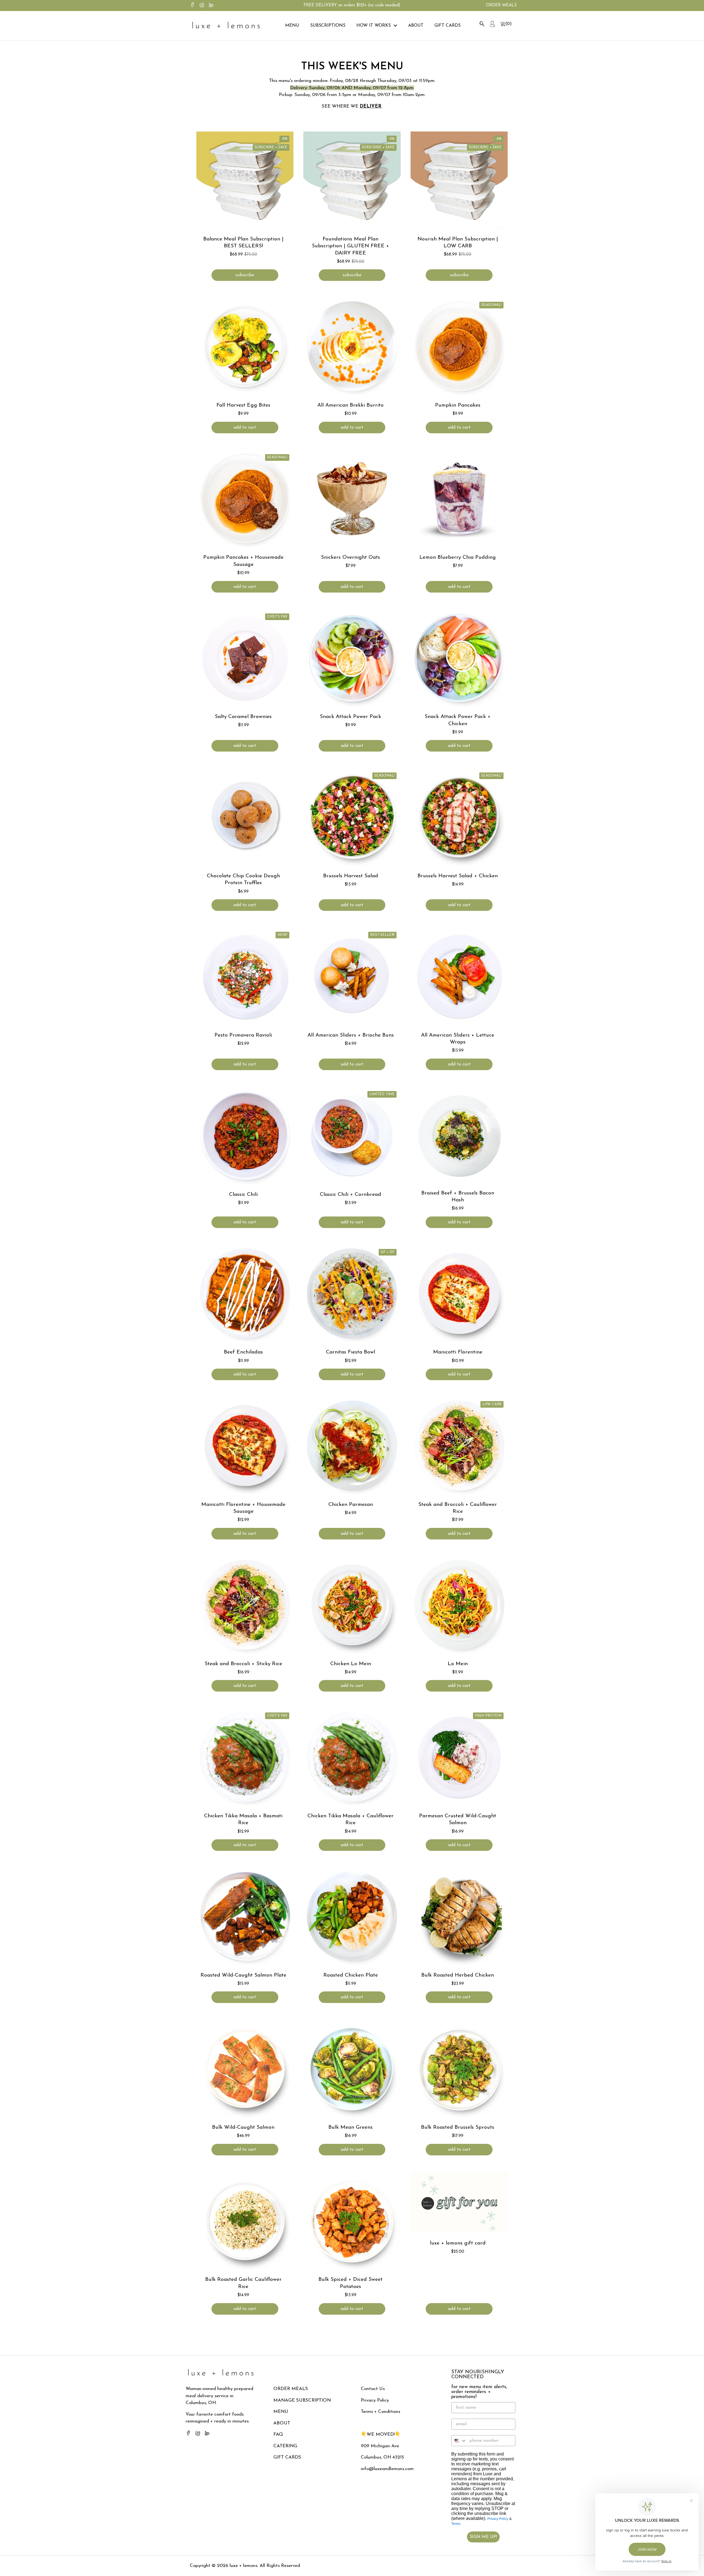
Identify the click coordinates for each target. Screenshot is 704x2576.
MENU (281, 2412)
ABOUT (282, 2423)
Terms (456, 2524)
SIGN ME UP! (483, 2537)
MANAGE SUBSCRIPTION (302, 2400)
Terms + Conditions (380, 2412)
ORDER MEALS (291, 2389)
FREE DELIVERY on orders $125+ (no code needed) (352, 5)
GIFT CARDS (287, 2457)
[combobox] (459, 2441)
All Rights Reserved (279, 2566)
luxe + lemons (244, 2566)
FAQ (278, 2434)
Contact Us (373, 2389)
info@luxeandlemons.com (387, 2469)
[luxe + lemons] (226, 26)
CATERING (285, 2446)
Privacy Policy (375, 2400)
